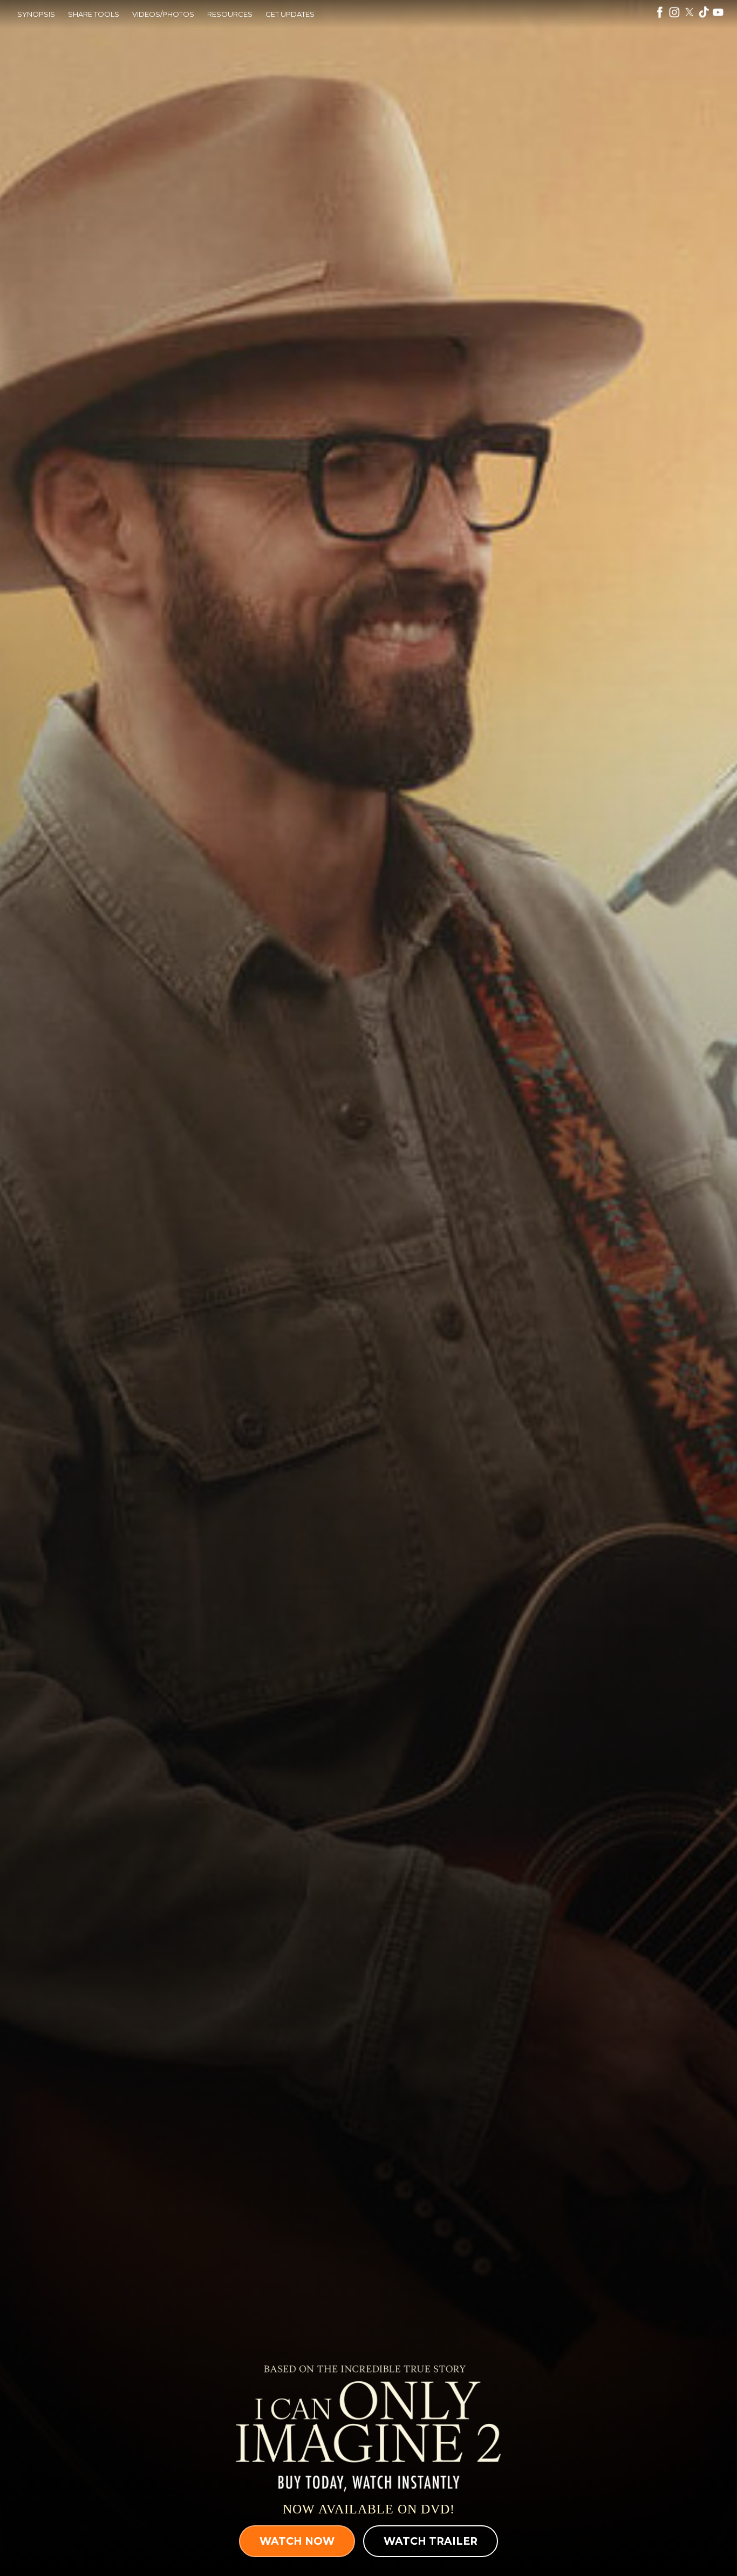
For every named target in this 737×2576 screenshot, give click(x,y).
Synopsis (36, 14)
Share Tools (94, 14)
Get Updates (290, 14)
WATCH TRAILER (431, 2541)
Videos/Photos (163, 14)
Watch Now (297, 2541)
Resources (230, 14)
